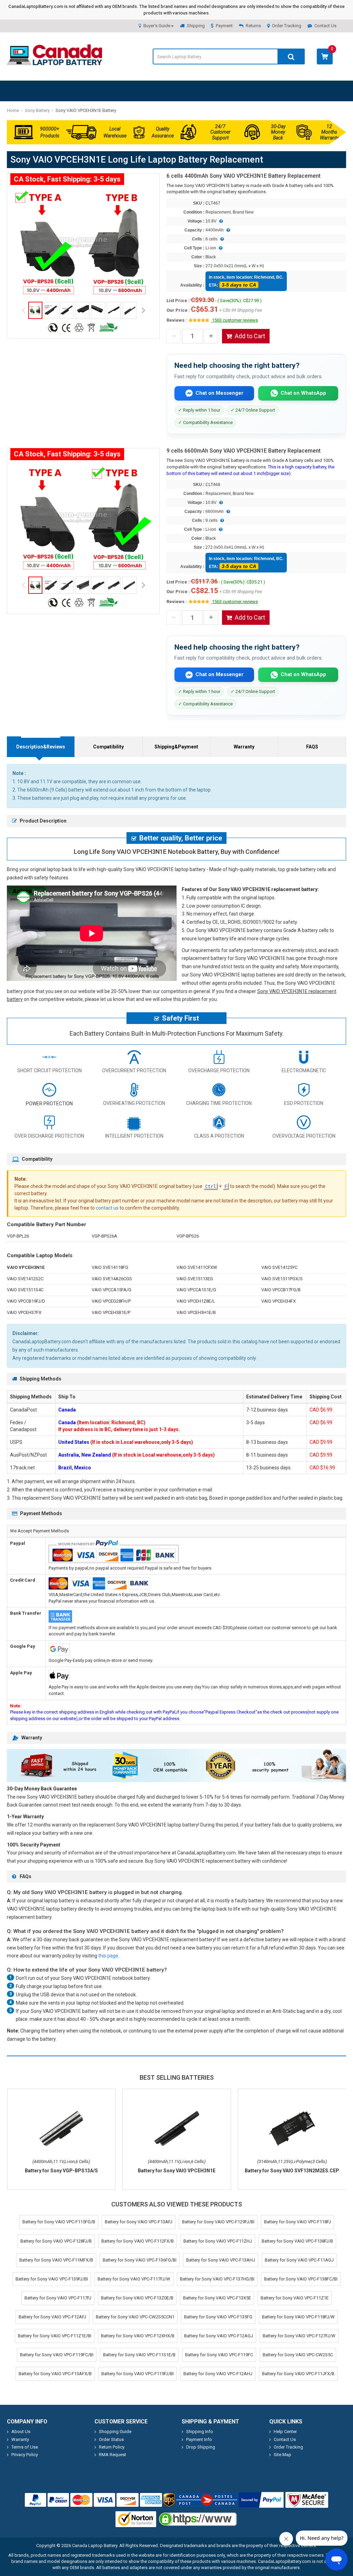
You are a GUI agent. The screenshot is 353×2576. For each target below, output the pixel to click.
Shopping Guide (115, 2432)
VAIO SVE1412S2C (25, 1279)
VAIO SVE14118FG (110, 1267)
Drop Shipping (201, 2447)
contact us (107, 1208)
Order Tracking (287, 26)
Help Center (285, 2432)
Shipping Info (200, 2432)
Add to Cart (250, 336)
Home (13, 110)
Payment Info (199, 2439)
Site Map (283, 2455)
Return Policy (112, 2447)
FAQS (312, 747)
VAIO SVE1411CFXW (197, 1267)
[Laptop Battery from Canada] (54, 64)
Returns (253, 26)
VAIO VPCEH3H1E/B (196, 1312)
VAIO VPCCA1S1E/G (196, 1290)
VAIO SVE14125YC (279, 1267)
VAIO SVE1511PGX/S (282, 1279)
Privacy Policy (25, 2455)
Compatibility (108, 747)
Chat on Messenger (219, 393)
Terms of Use (25, 2447)
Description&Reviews (41, 747)
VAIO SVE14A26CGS (112, 1279)
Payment (224, 26)
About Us (21, 2432)
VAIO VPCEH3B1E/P (111, 1312)
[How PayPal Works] (261, 2500)
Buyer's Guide (157, 26)
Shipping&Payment (176, 747)
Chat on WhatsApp (303, 393)
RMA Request (113, 2455)
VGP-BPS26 (188, 1236)
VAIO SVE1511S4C (25, 1290)
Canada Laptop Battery (95, 2546)
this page (108, 1956)
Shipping (196, 26)
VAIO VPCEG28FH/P (111, 1301)
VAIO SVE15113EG (195, 1279)
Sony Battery (37, 110)
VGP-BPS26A (104, 1236)
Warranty (244, 747)
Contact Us (325, 26)
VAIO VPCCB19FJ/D (26, 1301)
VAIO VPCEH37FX (24, 1312)
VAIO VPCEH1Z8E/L (196, 1301)
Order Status (111, 2439)
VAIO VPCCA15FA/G (112, 1290)
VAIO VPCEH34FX (279, 1301)
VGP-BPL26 (18, 1236)
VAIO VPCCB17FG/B (281, 1290)
